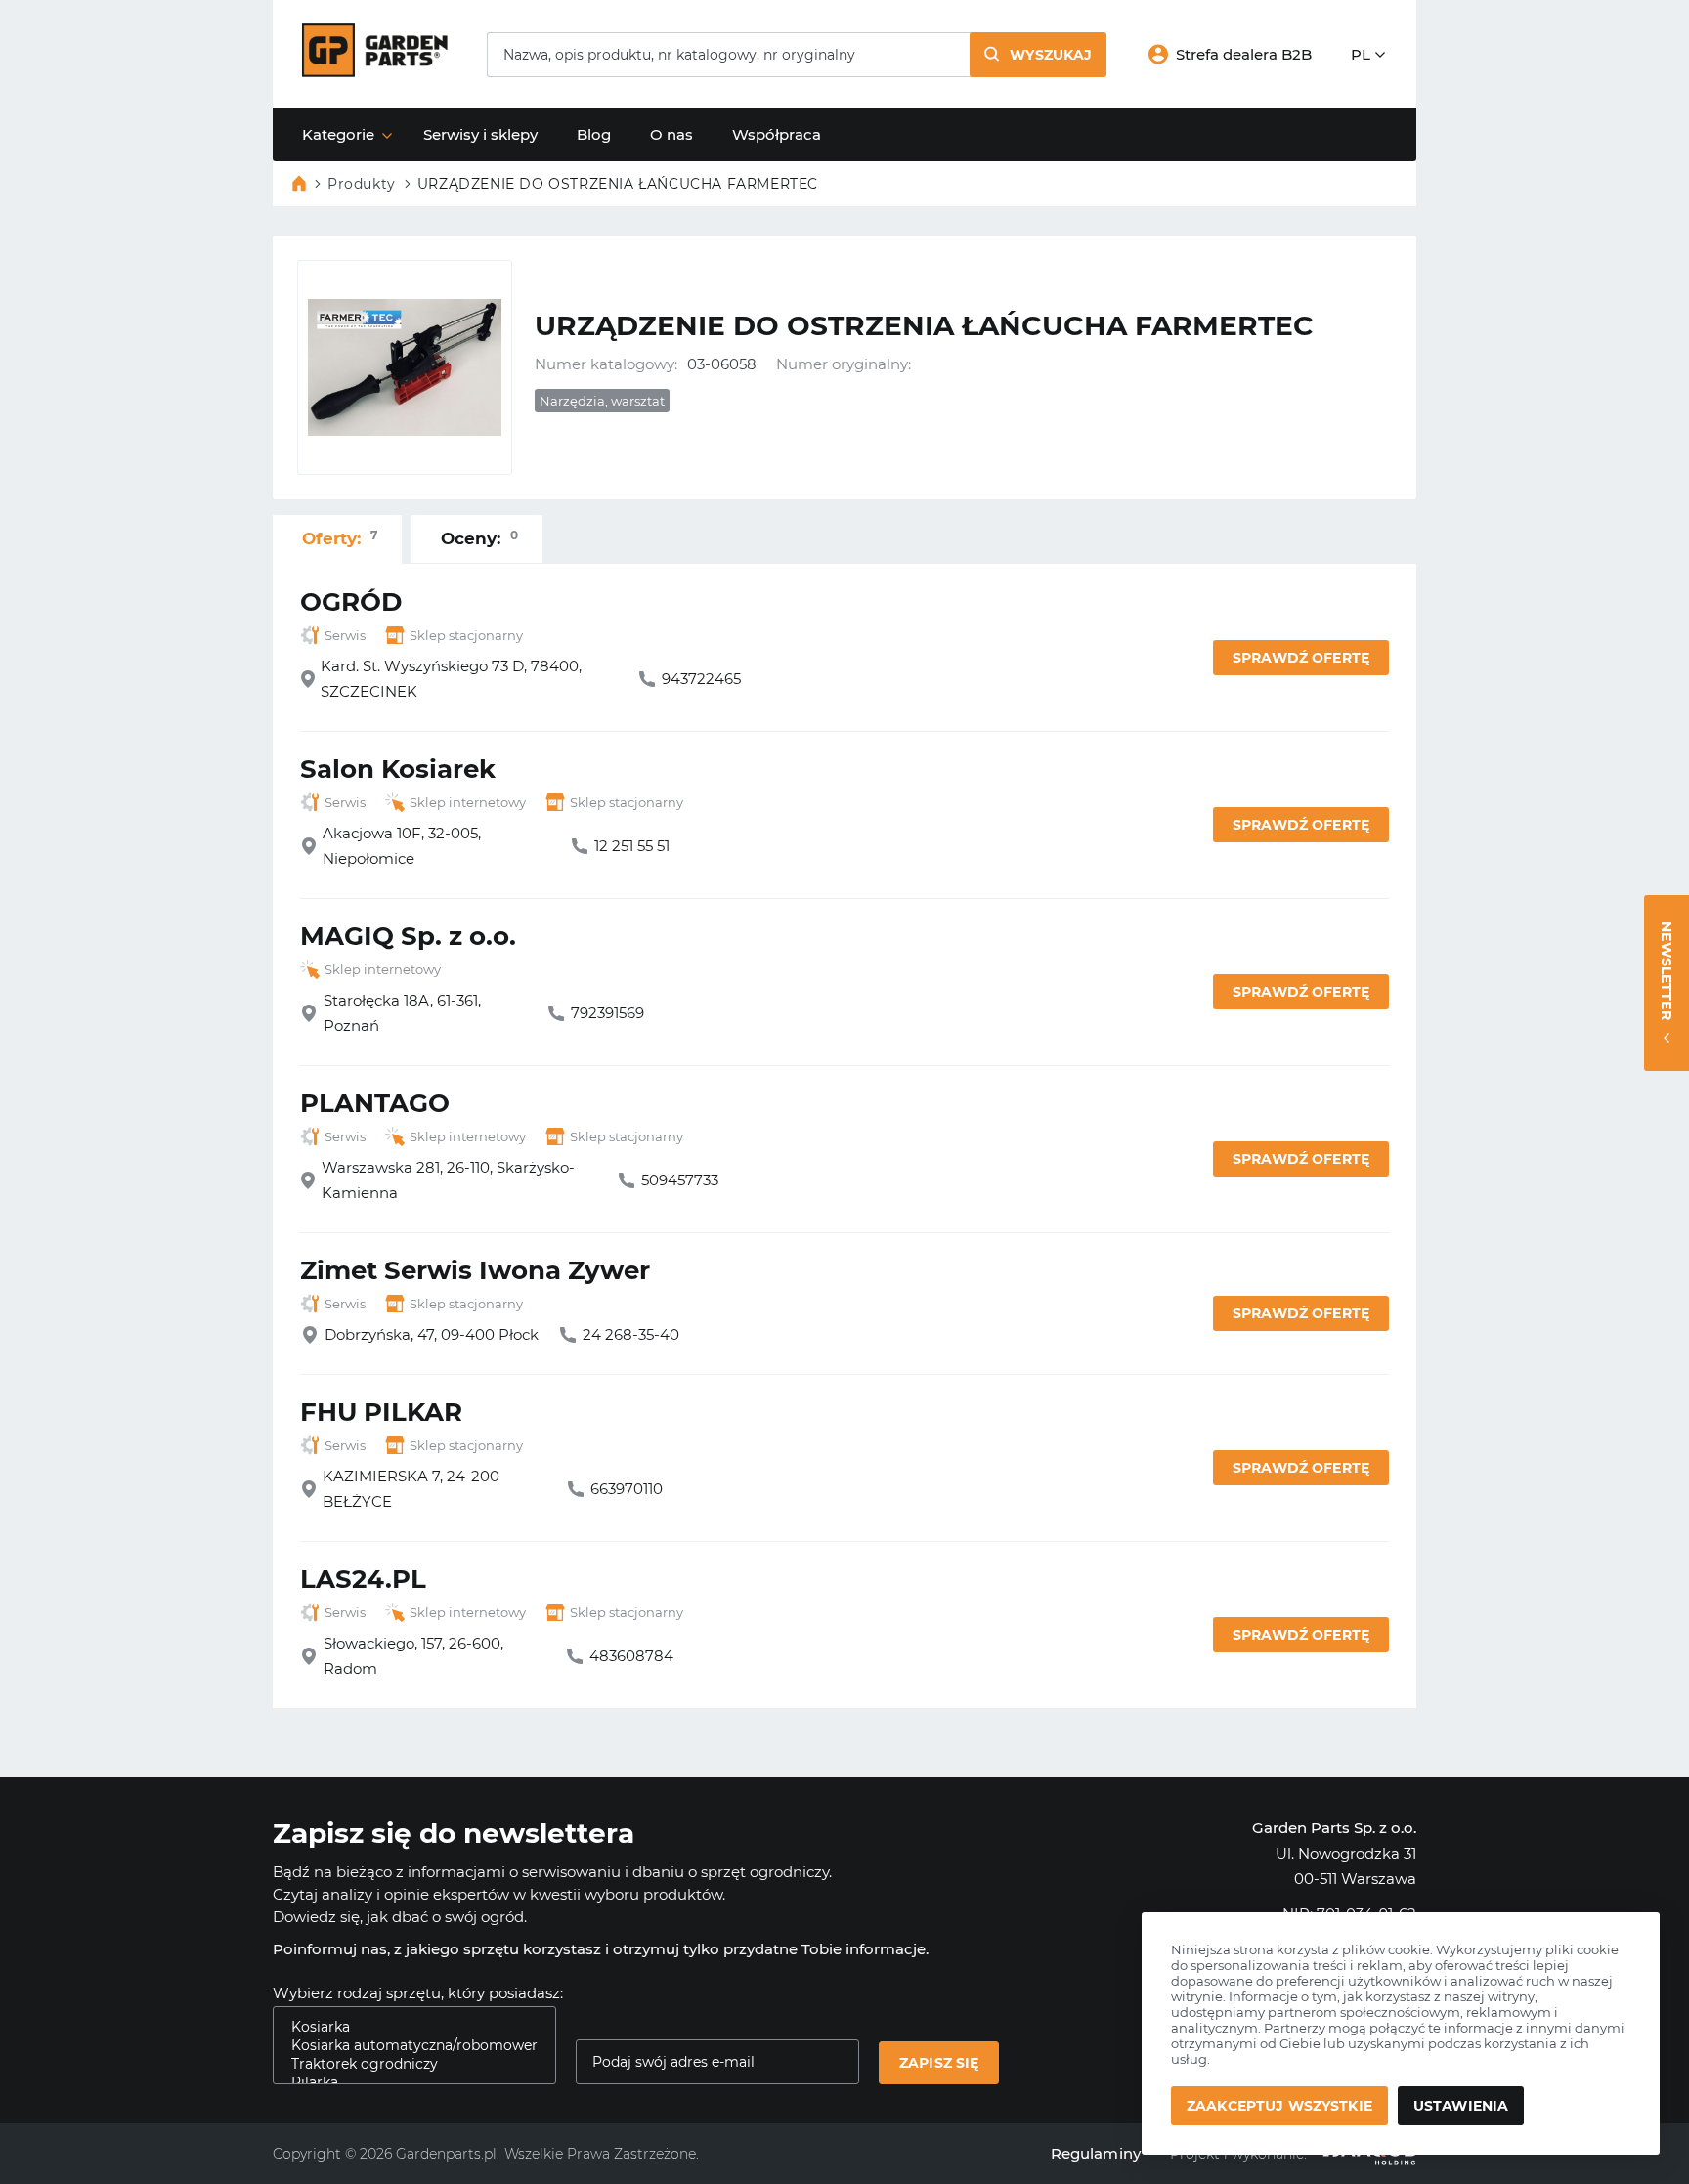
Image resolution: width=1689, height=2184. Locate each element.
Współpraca (777, 134)
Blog (594, 134)
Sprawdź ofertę (1301, 658)
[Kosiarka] (407, 2027)
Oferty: (340, 538)
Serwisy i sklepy (480, 134)
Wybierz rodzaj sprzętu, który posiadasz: (418, 1993)
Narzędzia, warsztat (602, 401)
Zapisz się (939, 2063)
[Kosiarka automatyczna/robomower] (407, 2046)
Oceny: (479, 538)
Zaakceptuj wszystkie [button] (1279, 2106)
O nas (671, 134)
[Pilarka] (407, 2083)
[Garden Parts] (375, 72)
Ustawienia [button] (1461, 2106)
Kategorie (338, 134)
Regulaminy (1096, 2153)
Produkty (362, 184)
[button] (1038, 55)
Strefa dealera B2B (1244, 54)
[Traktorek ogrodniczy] (407, 2064)
